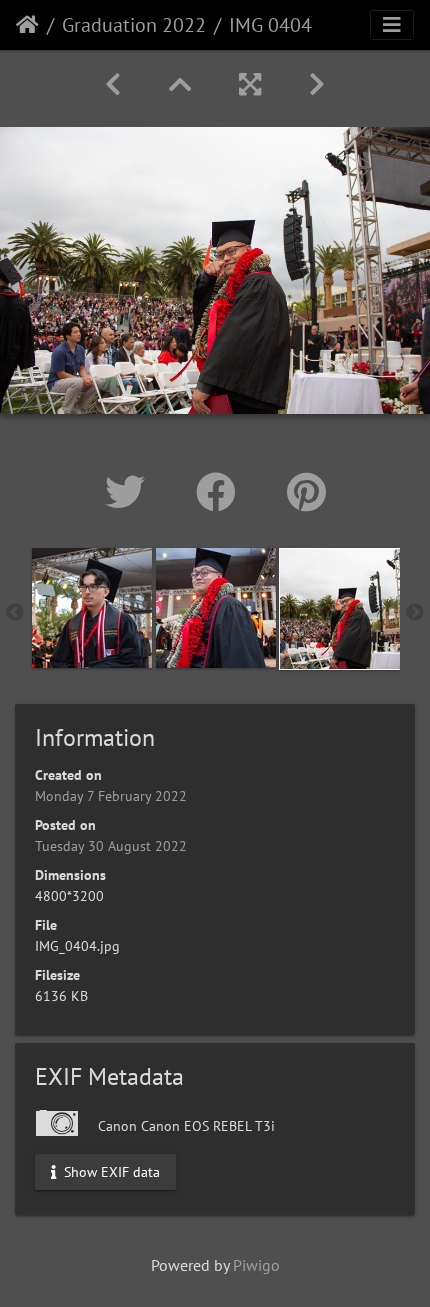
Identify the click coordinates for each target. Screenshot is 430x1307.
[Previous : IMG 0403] (113, 84)
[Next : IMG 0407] (317, 84)
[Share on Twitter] (130, 492)
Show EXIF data (110, 1171)
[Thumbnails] (180, 84)
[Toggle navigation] (392, 25)
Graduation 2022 (134, 25)
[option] (92, 608)
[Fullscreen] (250, 84)
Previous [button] (15, 613)
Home (27, 25)
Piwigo (256, 1265)
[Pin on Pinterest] (306, 492)
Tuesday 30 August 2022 (111, 846)
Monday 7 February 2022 (111, 796)
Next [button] (415, 613)
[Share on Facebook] (221, 492)
